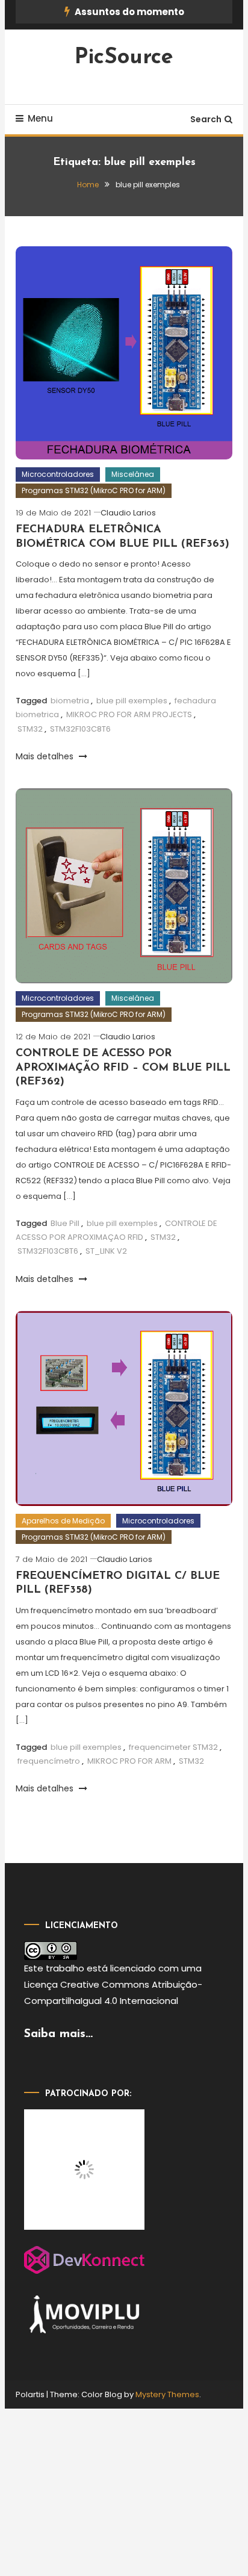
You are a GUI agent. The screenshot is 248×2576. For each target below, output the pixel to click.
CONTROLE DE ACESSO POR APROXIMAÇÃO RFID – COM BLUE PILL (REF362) (123, 1068)
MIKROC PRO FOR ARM (129, 1761)
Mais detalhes (46, 756)
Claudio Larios (128, 513)
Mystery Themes (167, 2394)
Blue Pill (65, 1223)
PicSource (124, 58)
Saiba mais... (58, 2034)
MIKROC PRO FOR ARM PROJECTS (129, 714)
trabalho (65, 1968)
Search (206, 119)
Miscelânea (133, 474)
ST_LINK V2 (106, 1251)
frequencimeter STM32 (173, 1747)
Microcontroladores (58, 474)
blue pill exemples (132, 701)
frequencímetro (49, 1761)
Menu (40, 118)
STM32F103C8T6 (80, 729)
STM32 (30, 729)
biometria (70, 701)
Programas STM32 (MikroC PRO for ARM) (94, 490)
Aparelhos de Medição (63, 1521)
